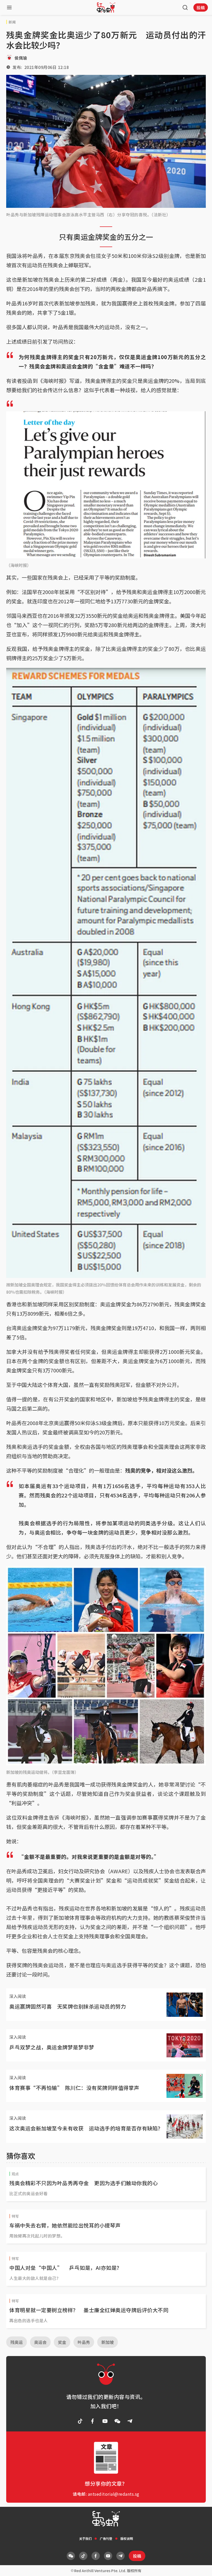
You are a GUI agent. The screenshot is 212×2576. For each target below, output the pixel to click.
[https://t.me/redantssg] (130, 2421)
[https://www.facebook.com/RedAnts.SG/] (93, 2421)
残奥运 (17, 2342)
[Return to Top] (200, 2567)
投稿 (201, 7)
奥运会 (40, 2342)
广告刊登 (106, 2538)
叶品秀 (84, 2342)
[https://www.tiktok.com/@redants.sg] (80, 2421)
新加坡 (108, 2342)
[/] (106, 7)
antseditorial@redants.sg (114, 2494)
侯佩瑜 (21, 58)
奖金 (62, 2342)
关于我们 (85, 2538)
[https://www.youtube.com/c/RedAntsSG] (105, 2421)
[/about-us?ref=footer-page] (117, 2421)
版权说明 (127, 2538)
